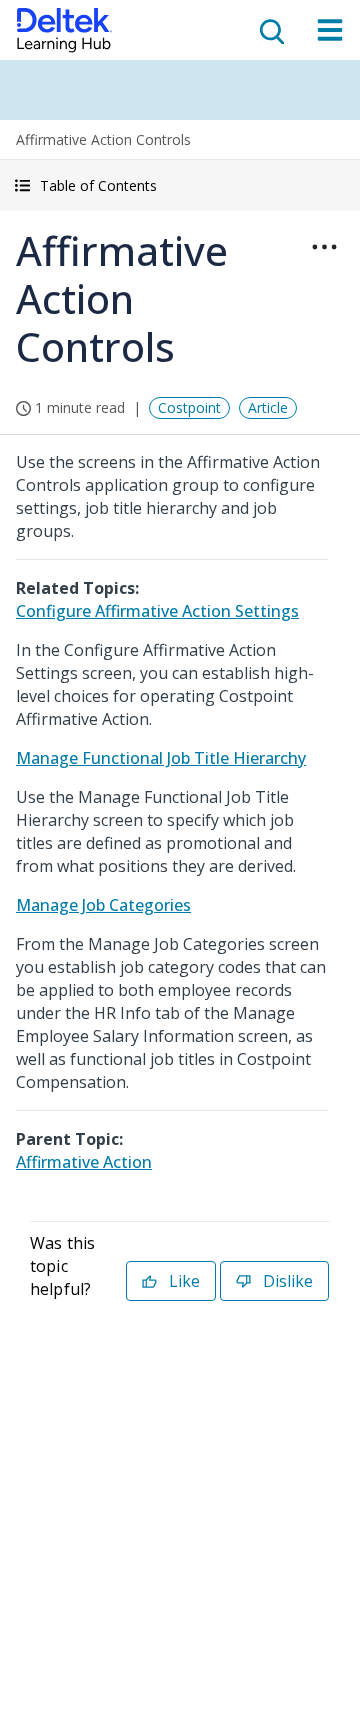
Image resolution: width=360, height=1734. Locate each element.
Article (268, 407)
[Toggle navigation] (330, 30)
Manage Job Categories (103, 905)
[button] (180, 185)
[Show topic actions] (324, 247)
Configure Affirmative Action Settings (157, 611)
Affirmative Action (84, 1162)
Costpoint (189, 407)
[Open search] (270, 30)
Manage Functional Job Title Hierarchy (161, 758)
